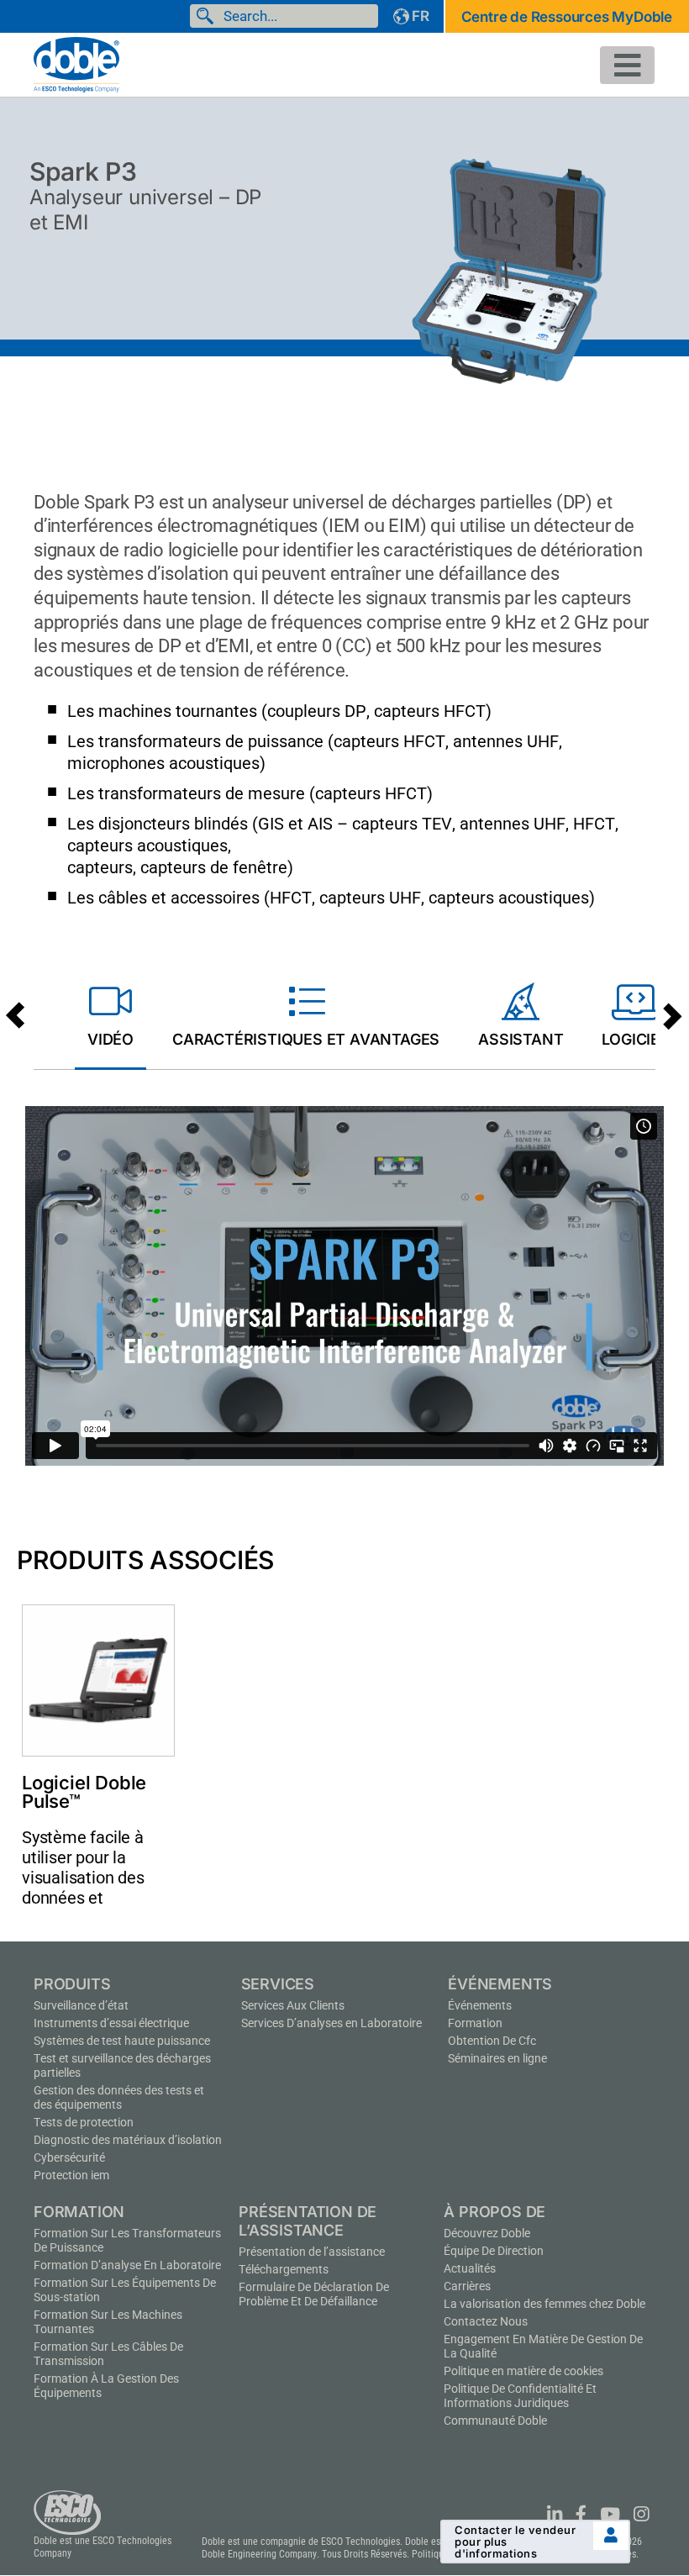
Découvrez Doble (487, 2233)
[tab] (110, 1019)
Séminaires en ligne (497, 2058)
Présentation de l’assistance (312, 2252)
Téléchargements (284, 2269)
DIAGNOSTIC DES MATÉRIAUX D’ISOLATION (128, 2140)
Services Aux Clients (293, 2005)
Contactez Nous (486, 2321)
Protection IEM (71, 2175)
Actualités (470, 2268)
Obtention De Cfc (492, 2041)
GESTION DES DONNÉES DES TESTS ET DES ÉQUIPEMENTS (119, 2097)
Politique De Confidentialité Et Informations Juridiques (520, 2396)
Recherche (208, 16)
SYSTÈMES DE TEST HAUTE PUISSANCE (122, 2041)
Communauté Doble (495, 2421)
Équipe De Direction (494, 2251)
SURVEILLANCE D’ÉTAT (81, 2005)
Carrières (467, 2286)
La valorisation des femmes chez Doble (544, 2304)
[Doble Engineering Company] (76, 63)
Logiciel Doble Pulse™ (84, 1792)
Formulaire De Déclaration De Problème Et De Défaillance (314, 2294)
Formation (475, 2023)
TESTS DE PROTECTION (84, 2122)
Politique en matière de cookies (523, 2371)
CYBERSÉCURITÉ (69, 2157)
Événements (480, 2005)
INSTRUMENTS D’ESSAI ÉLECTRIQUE (111, 2023)
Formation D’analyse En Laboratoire (127, 2265)
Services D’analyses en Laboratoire (331, 2023)
